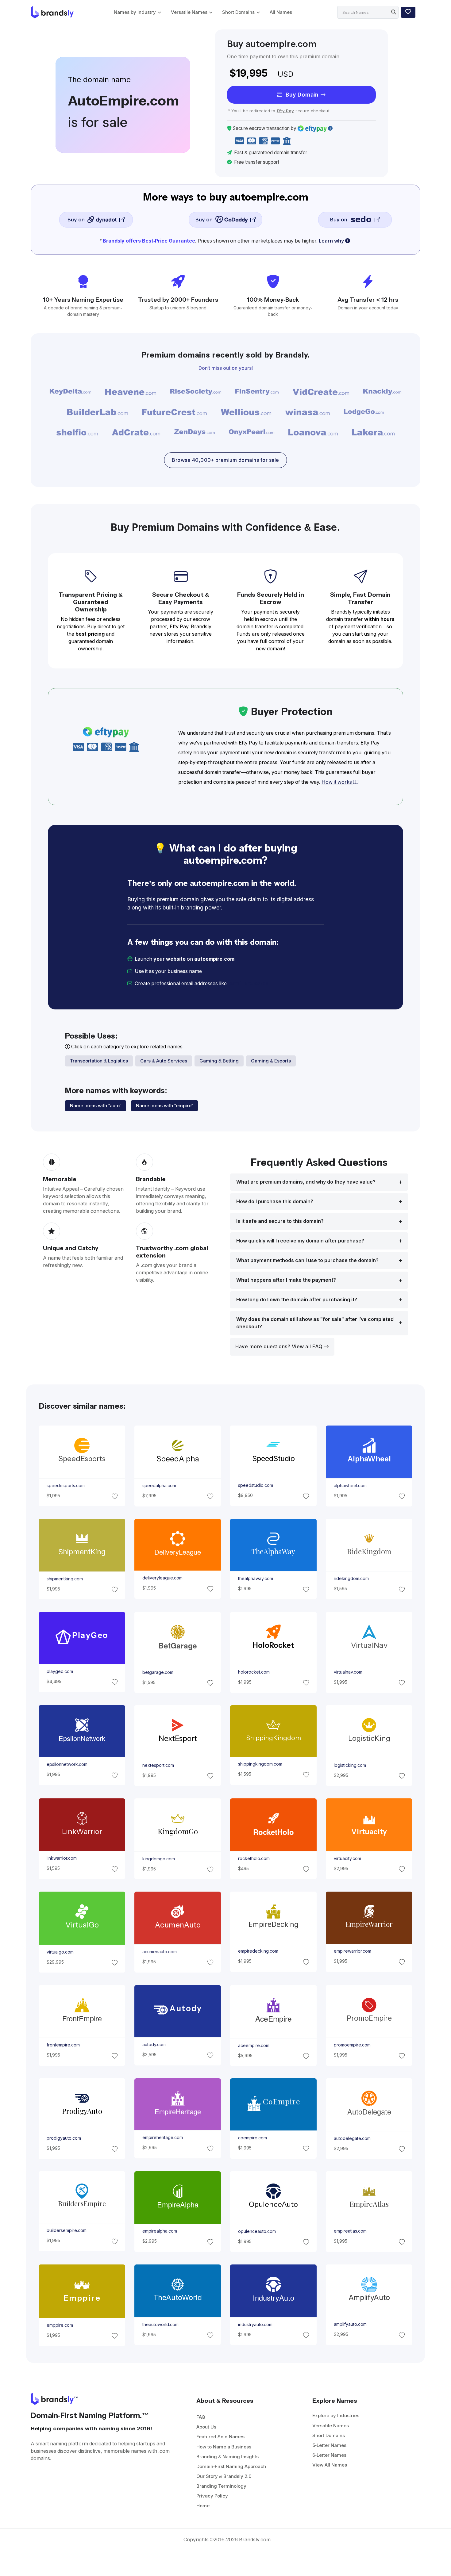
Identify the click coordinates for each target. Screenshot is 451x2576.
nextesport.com (158, 1765)
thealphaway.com (256, 1579)
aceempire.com (254, 2045)
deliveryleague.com (162, 1578)
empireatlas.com (350, 2231)
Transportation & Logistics (99, 1061)
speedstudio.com (256, 1486)
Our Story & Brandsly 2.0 (224, 2476)
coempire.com (252, 2138)
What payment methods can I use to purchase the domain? (307, 1260)
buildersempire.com (66, 2231)
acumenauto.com (159, 1952)
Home (203, 2506)
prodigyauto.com (64, 2138)
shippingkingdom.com (260, 1764)
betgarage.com (158, 1672)
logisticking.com (350, 1765)
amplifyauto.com (350, 2324)
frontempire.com (63, 2045)
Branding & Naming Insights (227, 2457)
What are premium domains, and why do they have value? (306, 1182)
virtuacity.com (347, 1858)
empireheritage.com (162, 2138)
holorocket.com (254, 1672)
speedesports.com (65, 1486)
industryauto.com (255, 2324)
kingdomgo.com (158, 1858)
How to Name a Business (224, 2447)
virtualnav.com (348, 1672)
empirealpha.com (159, 2231)
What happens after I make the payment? (286, 1280)
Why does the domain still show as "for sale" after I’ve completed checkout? (315, 1323)
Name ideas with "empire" (164, 1106)
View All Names (330, 2465)
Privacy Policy (212, 2496)
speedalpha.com (159, 1486)
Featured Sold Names (220, 2437)
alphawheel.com (350, 1486)
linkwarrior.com (61, 1858)
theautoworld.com (160, 2324)
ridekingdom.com (351, 1579)
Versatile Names (189, 12)
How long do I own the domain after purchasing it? (297, 1300)
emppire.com (60, 2325)
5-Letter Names (329, 2445)
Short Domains (238, 12)
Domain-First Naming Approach (231, 2466)
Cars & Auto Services (164, 1061)
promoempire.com (352, 2045)
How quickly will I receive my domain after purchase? (300, 1241)
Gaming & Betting (219, 1061)
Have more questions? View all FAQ (280, 1347)
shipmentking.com (64, 1579)
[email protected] (249, 984)
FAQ (201, 2417)
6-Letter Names (329, 2455)
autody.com (154, 2045)
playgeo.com (60, 1671)
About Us (206, 2427)
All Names (281, 12)
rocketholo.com (254, 1858)
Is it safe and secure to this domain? (280, 1221)
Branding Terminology (221, 2486)
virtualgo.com (60, 1952)
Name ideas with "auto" (96, 1106)
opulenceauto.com (257, 2231)
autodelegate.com (352, 2138)
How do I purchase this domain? (275, 1202)
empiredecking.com (258, 1951)
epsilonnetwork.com (67, 1764)
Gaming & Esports (271, 1061)
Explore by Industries (336, 2415)
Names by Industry (135, 12)
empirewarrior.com (353, 1951)
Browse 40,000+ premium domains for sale (225, 460)
